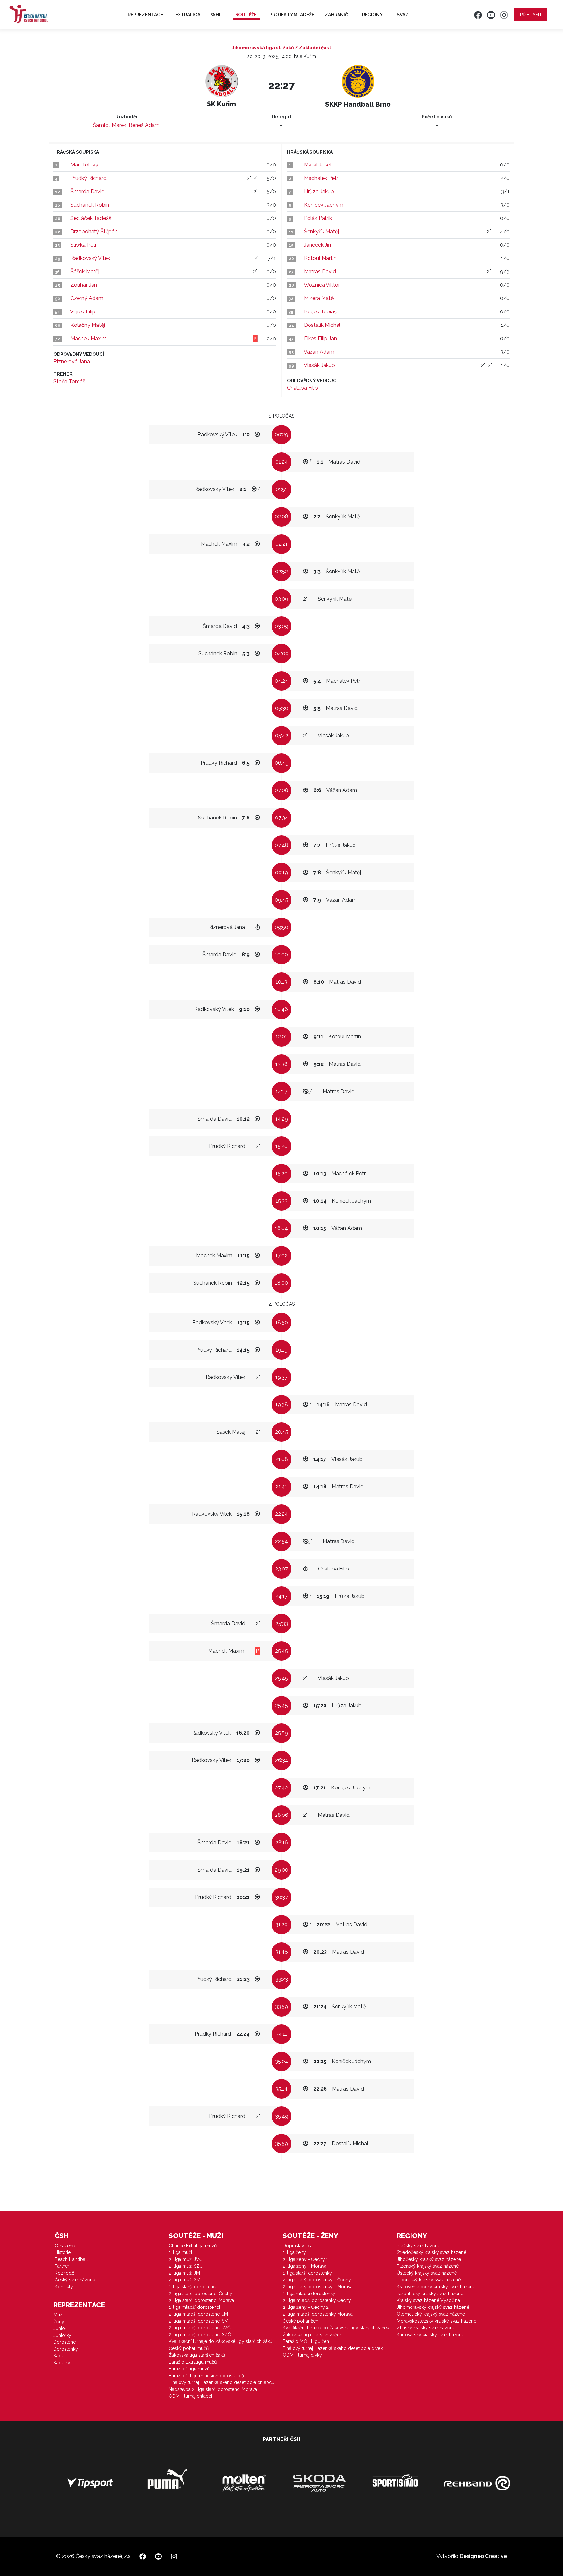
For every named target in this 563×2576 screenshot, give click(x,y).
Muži (58, 2315)
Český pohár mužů (189, 2348)
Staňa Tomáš (69, 381)
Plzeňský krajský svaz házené (428, 2266)
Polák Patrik (318, 218)
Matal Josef (318, 165)
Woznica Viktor (322, 285)
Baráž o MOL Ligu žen (306, 2341)
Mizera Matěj (319, 298)
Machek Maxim (88, 338)
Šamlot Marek (110, 125)
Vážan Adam (319, 352)
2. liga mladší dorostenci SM (199, 2321)
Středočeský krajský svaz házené (432, 2252)
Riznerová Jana (72, 362)
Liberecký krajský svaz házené (429, 2280)
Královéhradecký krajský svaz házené (436, 2287)
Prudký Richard (88, 178)
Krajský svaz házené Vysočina (428, 2300)
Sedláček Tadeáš (91, 218)
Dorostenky (66, 2349)
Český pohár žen (301, 2321)
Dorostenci (65, 2342)
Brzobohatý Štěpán (94, 232)
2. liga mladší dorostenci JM (198, 2314)
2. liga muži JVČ (186, 2259)
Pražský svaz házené (419, 2246)
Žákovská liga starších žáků (197, 2355)
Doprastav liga (298, 2246)
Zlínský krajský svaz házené (426, 2328)
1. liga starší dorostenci (193, 2287)
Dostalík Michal (322, 325)
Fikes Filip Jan (320, 338)
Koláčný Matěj (88, 325)
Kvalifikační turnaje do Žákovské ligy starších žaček (336, 2328)
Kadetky (62, 2363)
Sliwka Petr (84, 245)
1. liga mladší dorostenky (309, 2294)
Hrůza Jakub (319, 191)
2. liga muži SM (185, 2280)
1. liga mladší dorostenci (194, 2307)
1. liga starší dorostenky (307, 2273)
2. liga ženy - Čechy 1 (305, 2259)
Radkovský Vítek (90, 258)
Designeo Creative (483, 2556)
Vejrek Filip (83, 312)
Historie (63, 2252)
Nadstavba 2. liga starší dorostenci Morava (213, 2389)
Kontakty (64, 2287)
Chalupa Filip (303, 388)
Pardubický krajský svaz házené (430, 2294)
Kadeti (60, 2356)
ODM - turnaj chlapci (190, 2396)
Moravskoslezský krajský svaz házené (437, 2321)
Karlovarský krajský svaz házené (431, 2335)
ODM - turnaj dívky (302, 2355)
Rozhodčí (65, 2273)
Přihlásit (531, 15)
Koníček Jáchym (324, 205)
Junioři (60, 2328)
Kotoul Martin (320, 258)
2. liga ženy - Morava (305, 2266)
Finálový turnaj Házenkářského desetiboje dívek (333, 2348)
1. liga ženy (294, 2252)
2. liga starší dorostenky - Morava (318, 2287)
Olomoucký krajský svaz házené (431, 2314)
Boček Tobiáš (320, 312)
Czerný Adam (87, 298)
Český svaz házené (75, 2280)
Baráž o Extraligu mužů (193, 2362)
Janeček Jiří (318, 245)
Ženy (59, 2322)
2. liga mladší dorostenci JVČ (200, 2328)
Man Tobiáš (84, 165)
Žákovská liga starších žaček (312, 2335)
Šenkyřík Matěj (321, 232)
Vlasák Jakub (319, 365)
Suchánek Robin (90, 205)
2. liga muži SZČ (186, 2266)
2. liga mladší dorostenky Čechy (317, 2300)
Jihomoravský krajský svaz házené (433, 2307)
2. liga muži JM (184, 2273)
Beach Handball (71, 2259)
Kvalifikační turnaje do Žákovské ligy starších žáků (221, 2341)
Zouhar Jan (84, 285)
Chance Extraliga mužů (193, 2246)
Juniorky (62, 2335)
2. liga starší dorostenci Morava (201, 2300)
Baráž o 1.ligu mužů (189, 2369)
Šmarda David (87, 191)
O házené (65, 2246)
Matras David (320, 272)
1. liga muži (180, 2252)
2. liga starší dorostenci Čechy (201, 2294)
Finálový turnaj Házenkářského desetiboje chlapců (222, 2382)
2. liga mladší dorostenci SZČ (200, 2335)
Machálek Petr (321, 178)
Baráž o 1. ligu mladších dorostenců (206, 2376)
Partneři (63, 2266)
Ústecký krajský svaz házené (427, 2273)
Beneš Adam (144, 125)
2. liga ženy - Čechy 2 (306, 2307)
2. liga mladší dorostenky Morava (318, 2314)
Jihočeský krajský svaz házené (429, 2259)
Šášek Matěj (85, 272)
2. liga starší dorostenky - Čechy (317, 2280)
